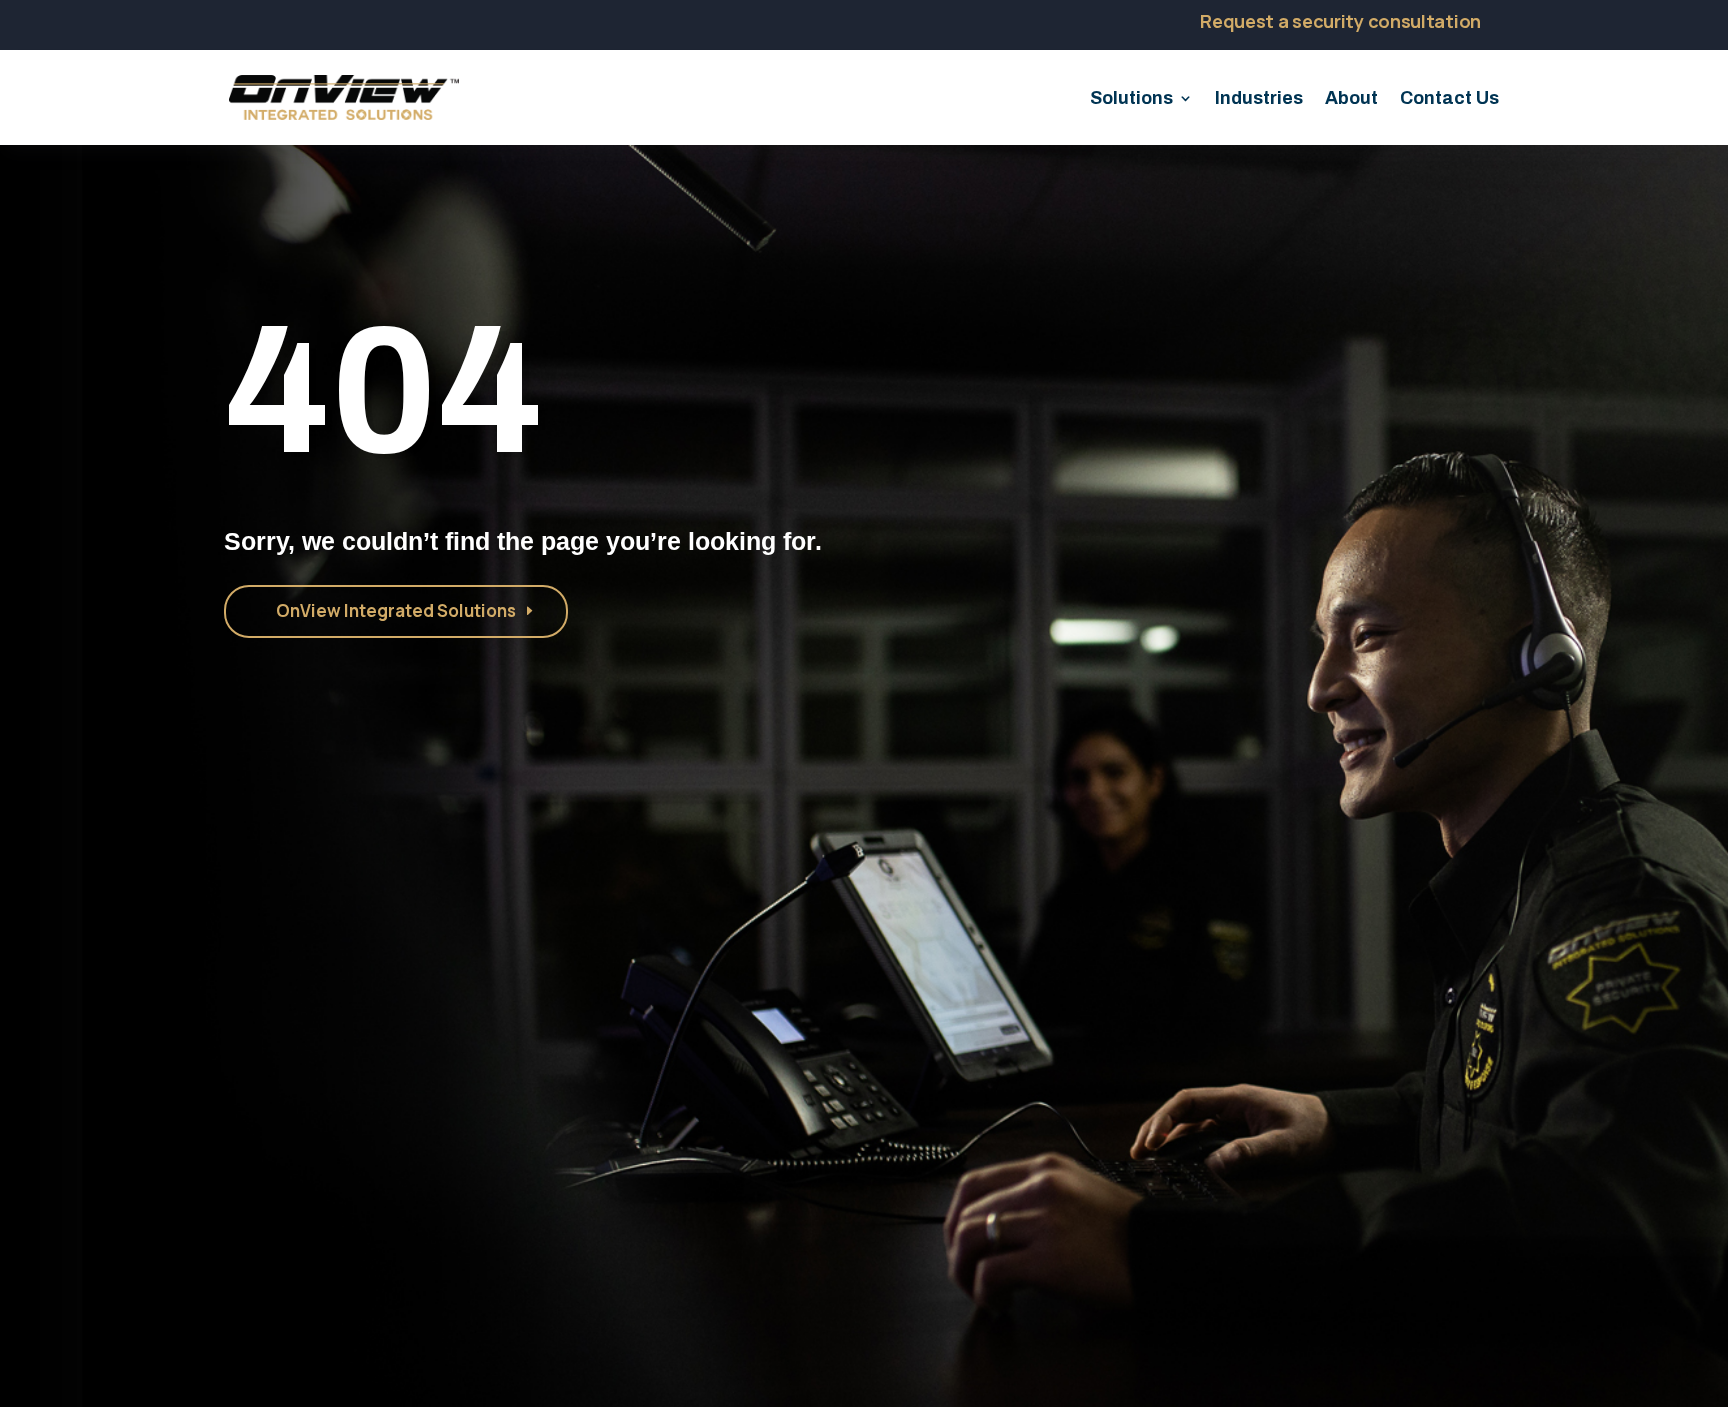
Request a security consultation (1340, 21)
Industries (1259, 99)
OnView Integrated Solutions (396, 610)
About (1351, 99)
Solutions (1131, 99)
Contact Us (1449, 99)
